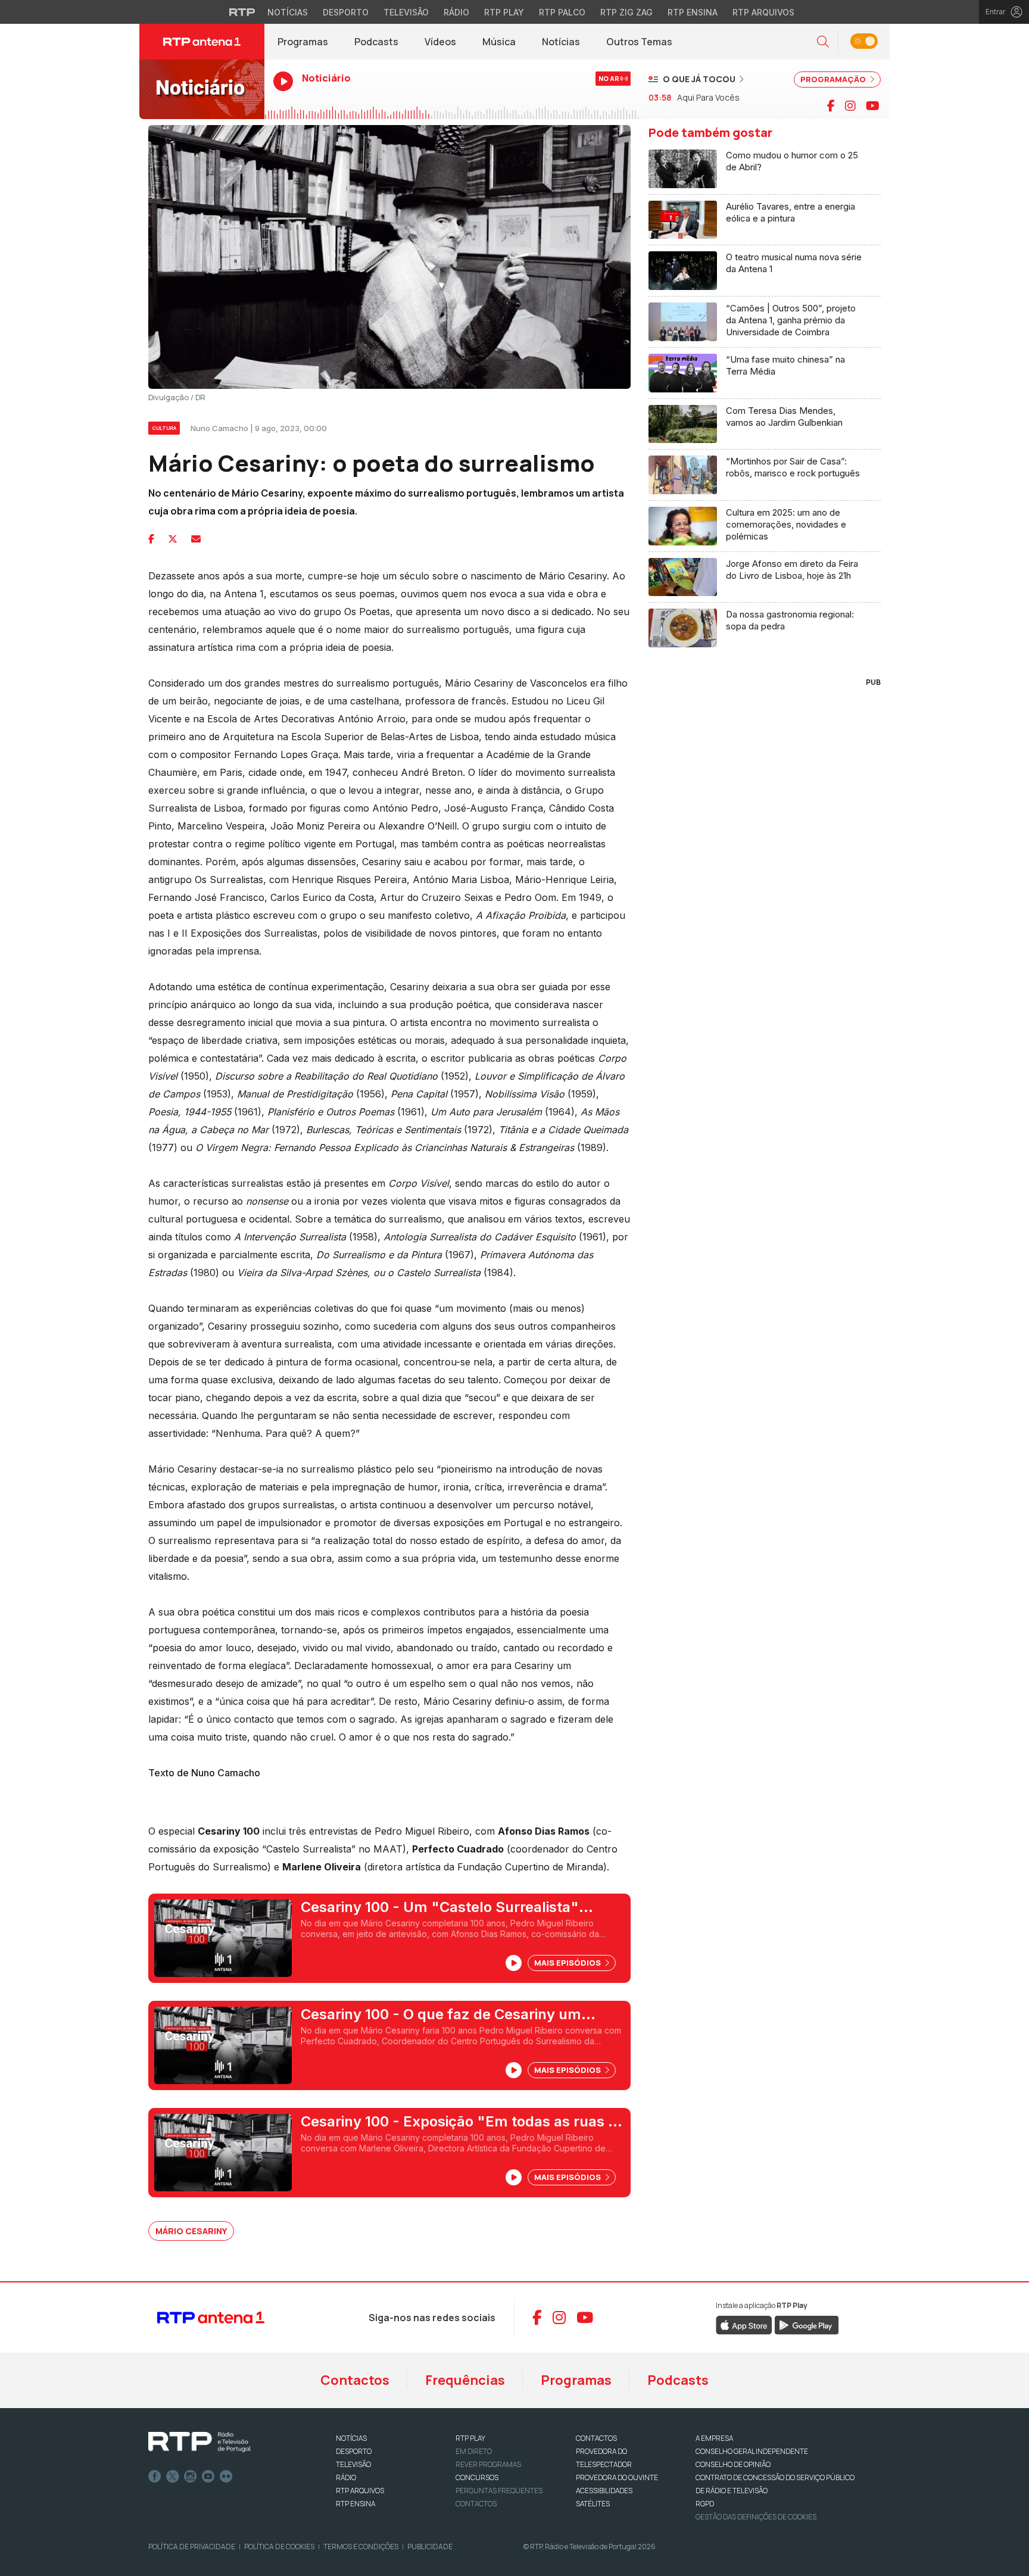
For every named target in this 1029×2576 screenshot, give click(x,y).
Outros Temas (639, 42)
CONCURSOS (477, 2477)
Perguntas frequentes (499, 2491)
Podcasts (376, 42)
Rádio (456, 12)
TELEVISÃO (353, 2464)
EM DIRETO (474, 2451)
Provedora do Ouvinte (617, 2477)
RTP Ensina (693, 12)
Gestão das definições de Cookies (756, 2517)
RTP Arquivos (763, 12)
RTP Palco (562, 12)
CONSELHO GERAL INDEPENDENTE (752, 2451)
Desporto (346, 12)
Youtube (208, 2477)
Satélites (593, 2504)
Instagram (191, 2477)
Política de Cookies (279, 2547)
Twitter (173, 2477)
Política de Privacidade (192, 2547)
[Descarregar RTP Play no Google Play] (807, 2324)
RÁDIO (346, 2477)
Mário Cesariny (191, 2231)
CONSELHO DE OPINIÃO (733, 2464)
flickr (226, 2477)
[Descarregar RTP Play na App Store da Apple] (744, 2324)
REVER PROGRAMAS (488, 2464)
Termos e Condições (361, 2547)
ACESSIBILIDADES (604, 2491)
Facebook (155, 2477)
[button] (823, 42)
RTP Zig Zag (626, 12)
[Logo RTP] (199, 2442)
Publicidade (430, 2547)
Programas (303, 42)
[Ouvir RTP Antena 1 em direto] (202, 89)
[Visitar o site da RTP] (242, 12)
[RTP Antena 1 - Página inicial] (202, 42)
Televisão (406, 12)
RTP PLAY (470, 2438)
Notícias (288, 12)
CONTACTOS (596, 2438)
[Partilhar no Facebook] (151, 539)
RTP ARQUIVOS (360, 2491)
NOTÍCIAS (351, 2438)
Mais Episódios (568, 1963)
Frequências (465, 2380)
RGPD (705, 2504)
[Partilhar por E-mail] (196, 539)
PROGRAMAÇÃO (834, 79)
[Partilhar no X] (173, 539)
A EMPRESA (714, 2438)
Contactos (355, 2380)
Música (499, 42)
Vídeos (440, 42)
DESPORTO (354, 2451)
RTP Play (504, 12)
